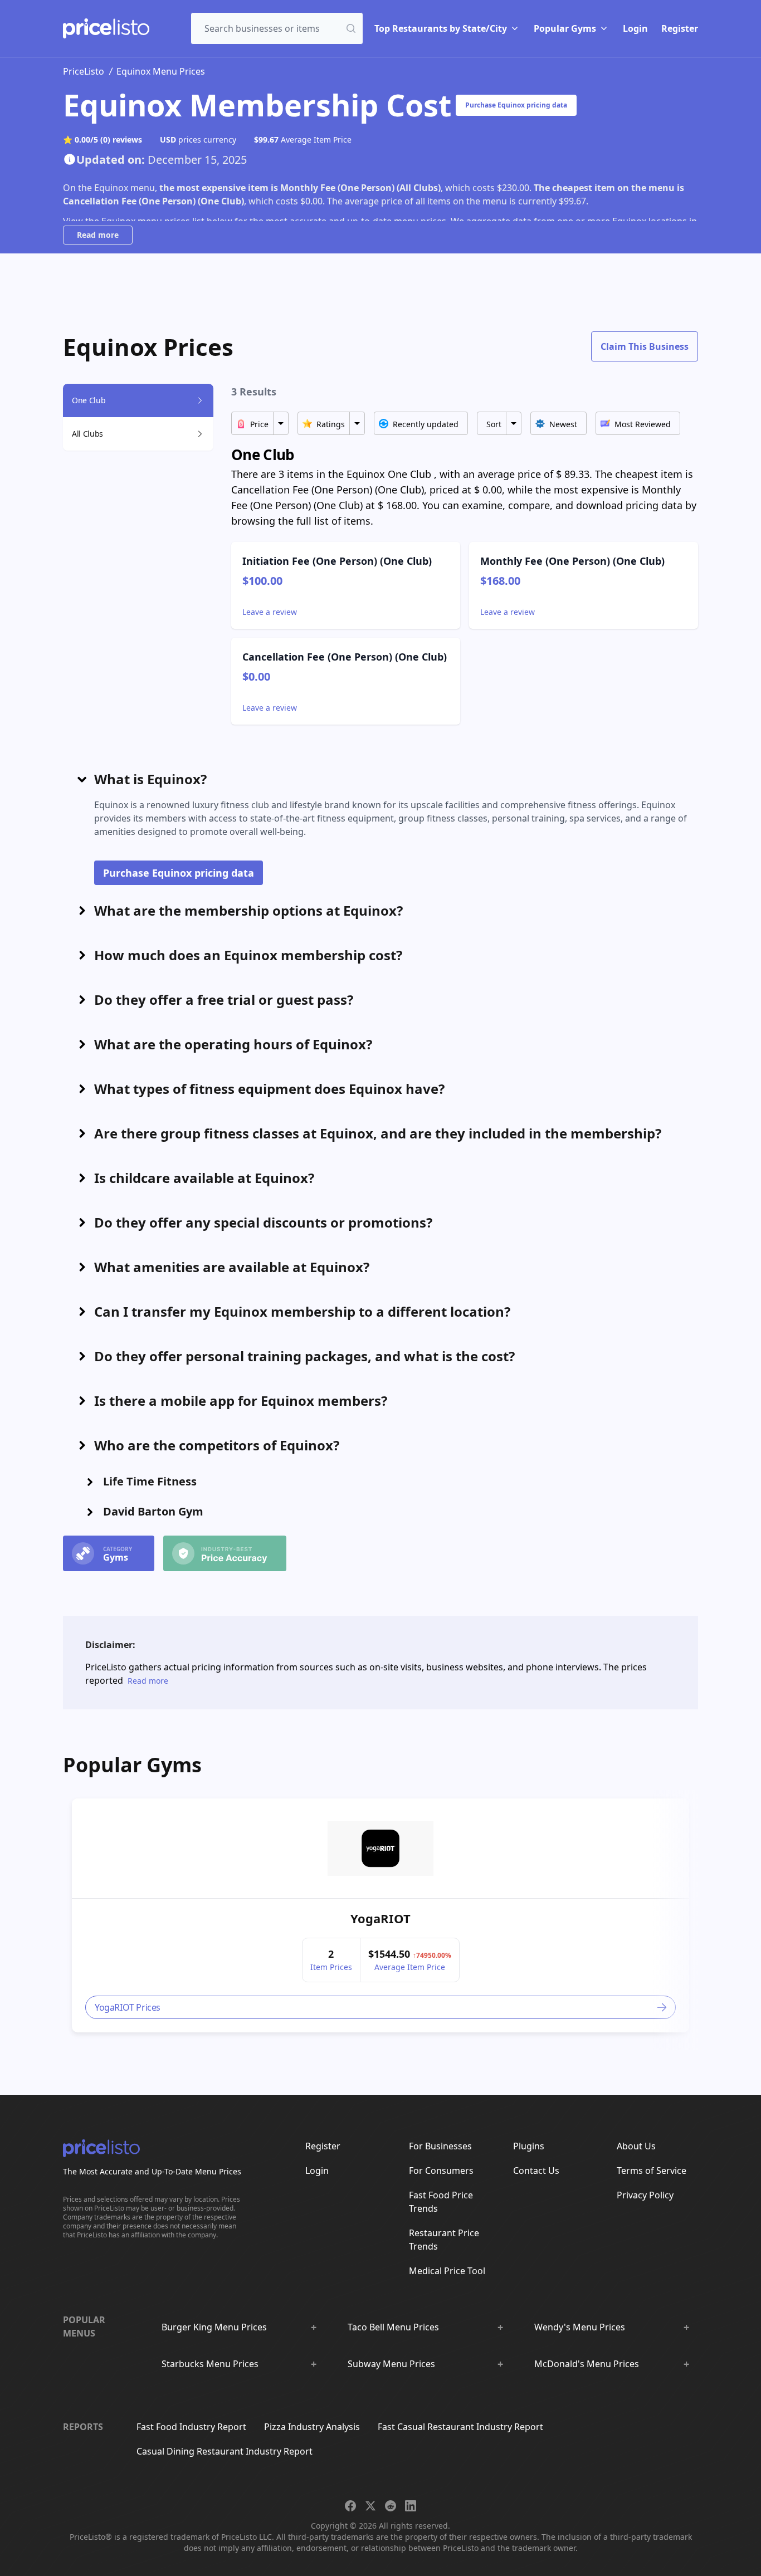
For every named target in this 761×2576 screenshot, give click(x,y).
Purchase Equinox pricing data (516, 105)
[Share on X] (370, 2506)
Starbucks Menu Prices (210, 2364)
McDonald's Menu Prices (587, 2364)
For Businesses (440, 2146)
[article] (380, 1915)
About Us (636, 2146)
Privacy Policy (645, 2195)
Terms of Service (652, 2171)
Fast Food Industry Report (191, 2427)
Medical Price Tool (447, 2271)
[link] (380, 1849)
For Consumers (441, 2171)
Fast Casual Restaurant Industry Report (460, 2427)
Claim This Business (645, 346)
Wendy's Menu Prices (580, 2327)
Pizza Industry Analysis (312, 2427)
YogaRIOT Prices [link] (128, 2007)
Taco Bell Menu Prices (393, 2327)
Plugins (529, 2146)
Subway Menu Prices (391, 2364)
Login (635, 28)
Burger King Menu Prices (214, 2327)
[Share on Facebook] (350, 2506)
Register (680, 28)
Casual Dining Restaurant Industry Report (225, 2451)
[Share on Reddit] (391, 2506)
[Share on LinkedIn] (411, 2506)
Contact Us (536, 2171)
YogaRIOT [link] (380, 1918)
